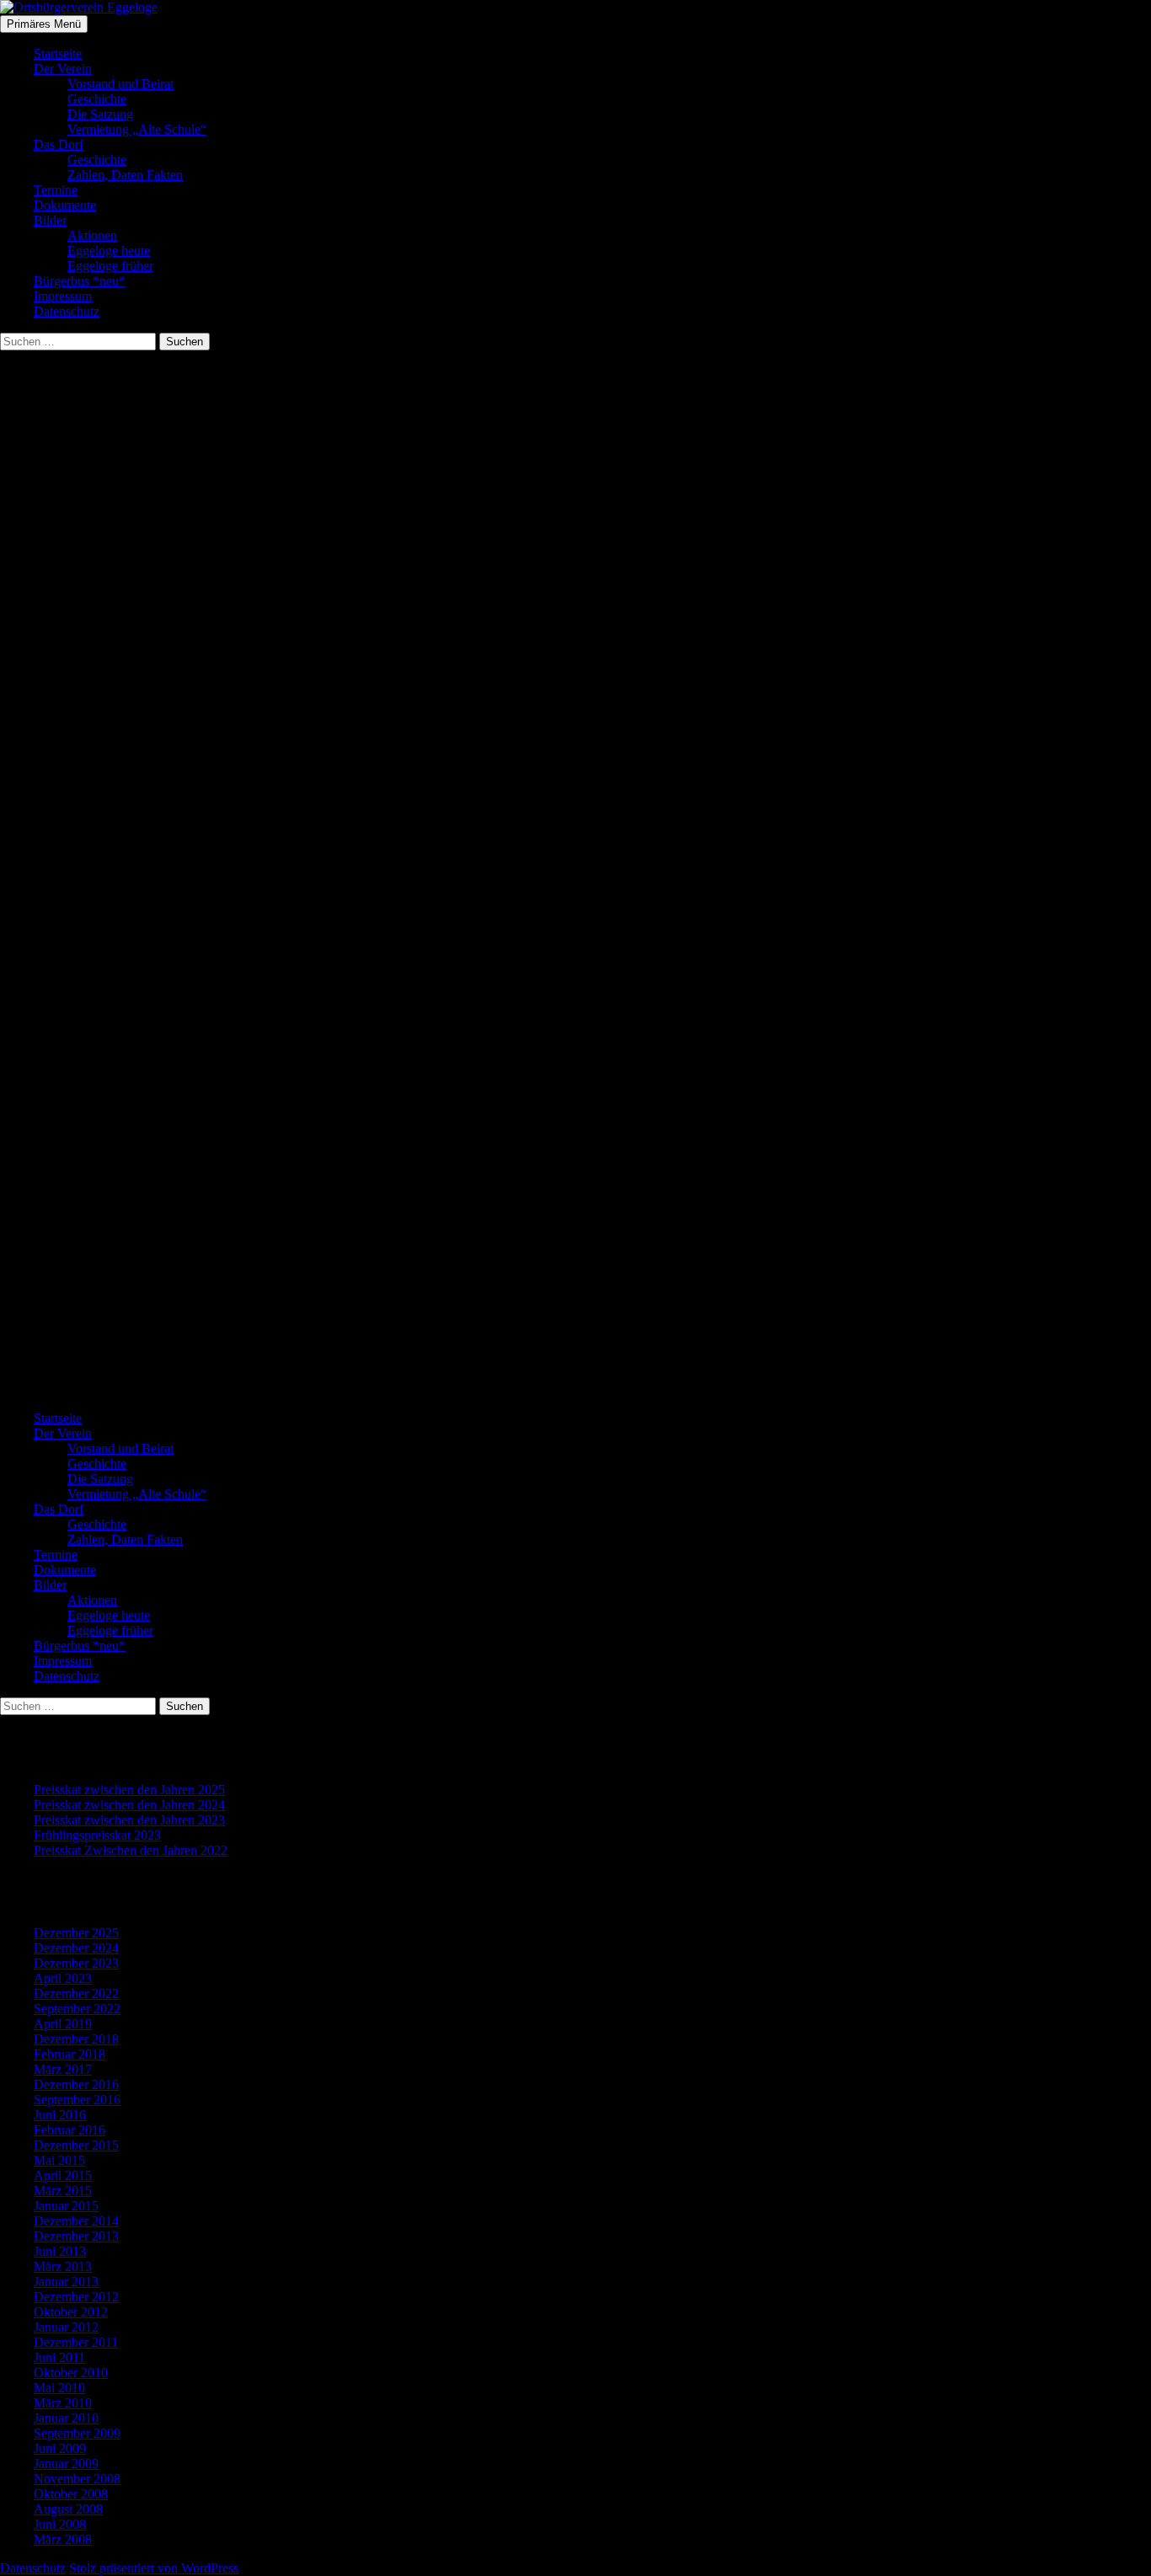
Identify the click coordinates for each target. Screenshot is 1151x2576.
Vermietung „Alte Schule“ (137, 129)
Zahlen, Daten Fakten (125, 175)
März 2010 (63, 2403)
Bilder (50, 220)
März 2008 (63, 2539)
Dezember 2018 (76, 2039)
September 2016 (77, 2100)
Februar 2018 (70, 2054)
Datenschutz (67, 311)
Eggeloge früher (110, 266)
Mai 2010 (59, 2388)
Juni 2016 (60, 2115)
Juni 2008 (60, 2524)
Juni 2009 (60, 2448)
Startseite (58, 53)
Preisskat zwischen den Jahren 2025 (129, 1790)
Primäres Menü (44, 24)
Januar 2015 (66, 2206)
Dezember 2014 (76, 2221)
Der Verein (63, 69)
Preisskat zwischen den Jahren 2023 (129, 1820)
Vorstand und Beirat (120, 84)
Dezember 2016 (76, 2084)
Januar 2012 (66, 2327)
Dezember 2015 (76, 2145)
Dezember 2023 (76, 1963)
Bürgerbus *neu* (80, 281)
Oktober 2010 (71, 2373)
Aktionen (92, 235)
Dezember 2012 (76, 2297)
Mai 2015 (59, 2160)
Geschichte (97, 99)
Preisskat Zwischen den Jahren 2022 (131, 1850)
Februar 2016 (70, 2130)
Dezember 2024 (76, 1948)
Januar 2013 (66, 2282)
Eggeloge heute (109, 251)
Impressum (63, 296)
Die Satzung (100, 114)
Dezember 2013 (76, 2236)
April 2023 (63, 1978)
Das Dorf (59, 144)
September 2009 (77, 2433)
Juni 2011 (59, 2357)
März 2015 (63, 2191)
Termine (56, 190)
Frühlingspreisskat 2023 (97, 1835)
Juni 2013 (60, 2251)
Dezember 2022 (76, 1993)
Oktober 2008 (71, 2494)
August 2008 (68, 2509)
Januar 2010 (66, 2418)
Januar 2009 (66, 2464)
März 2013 (63, 2266)
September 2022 (77, 2009)
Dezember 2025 (76, 1933)
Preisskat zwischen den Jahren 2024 (129, 1805)
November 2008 (77, 2479)
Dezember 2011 (76, 2342)
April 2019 (63, 2024)
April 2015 (63, 2175)
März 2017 (63, 2069)
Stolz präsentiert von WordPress (154, 2568)
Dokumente (65, 205)
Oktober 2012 (71, 2312)
